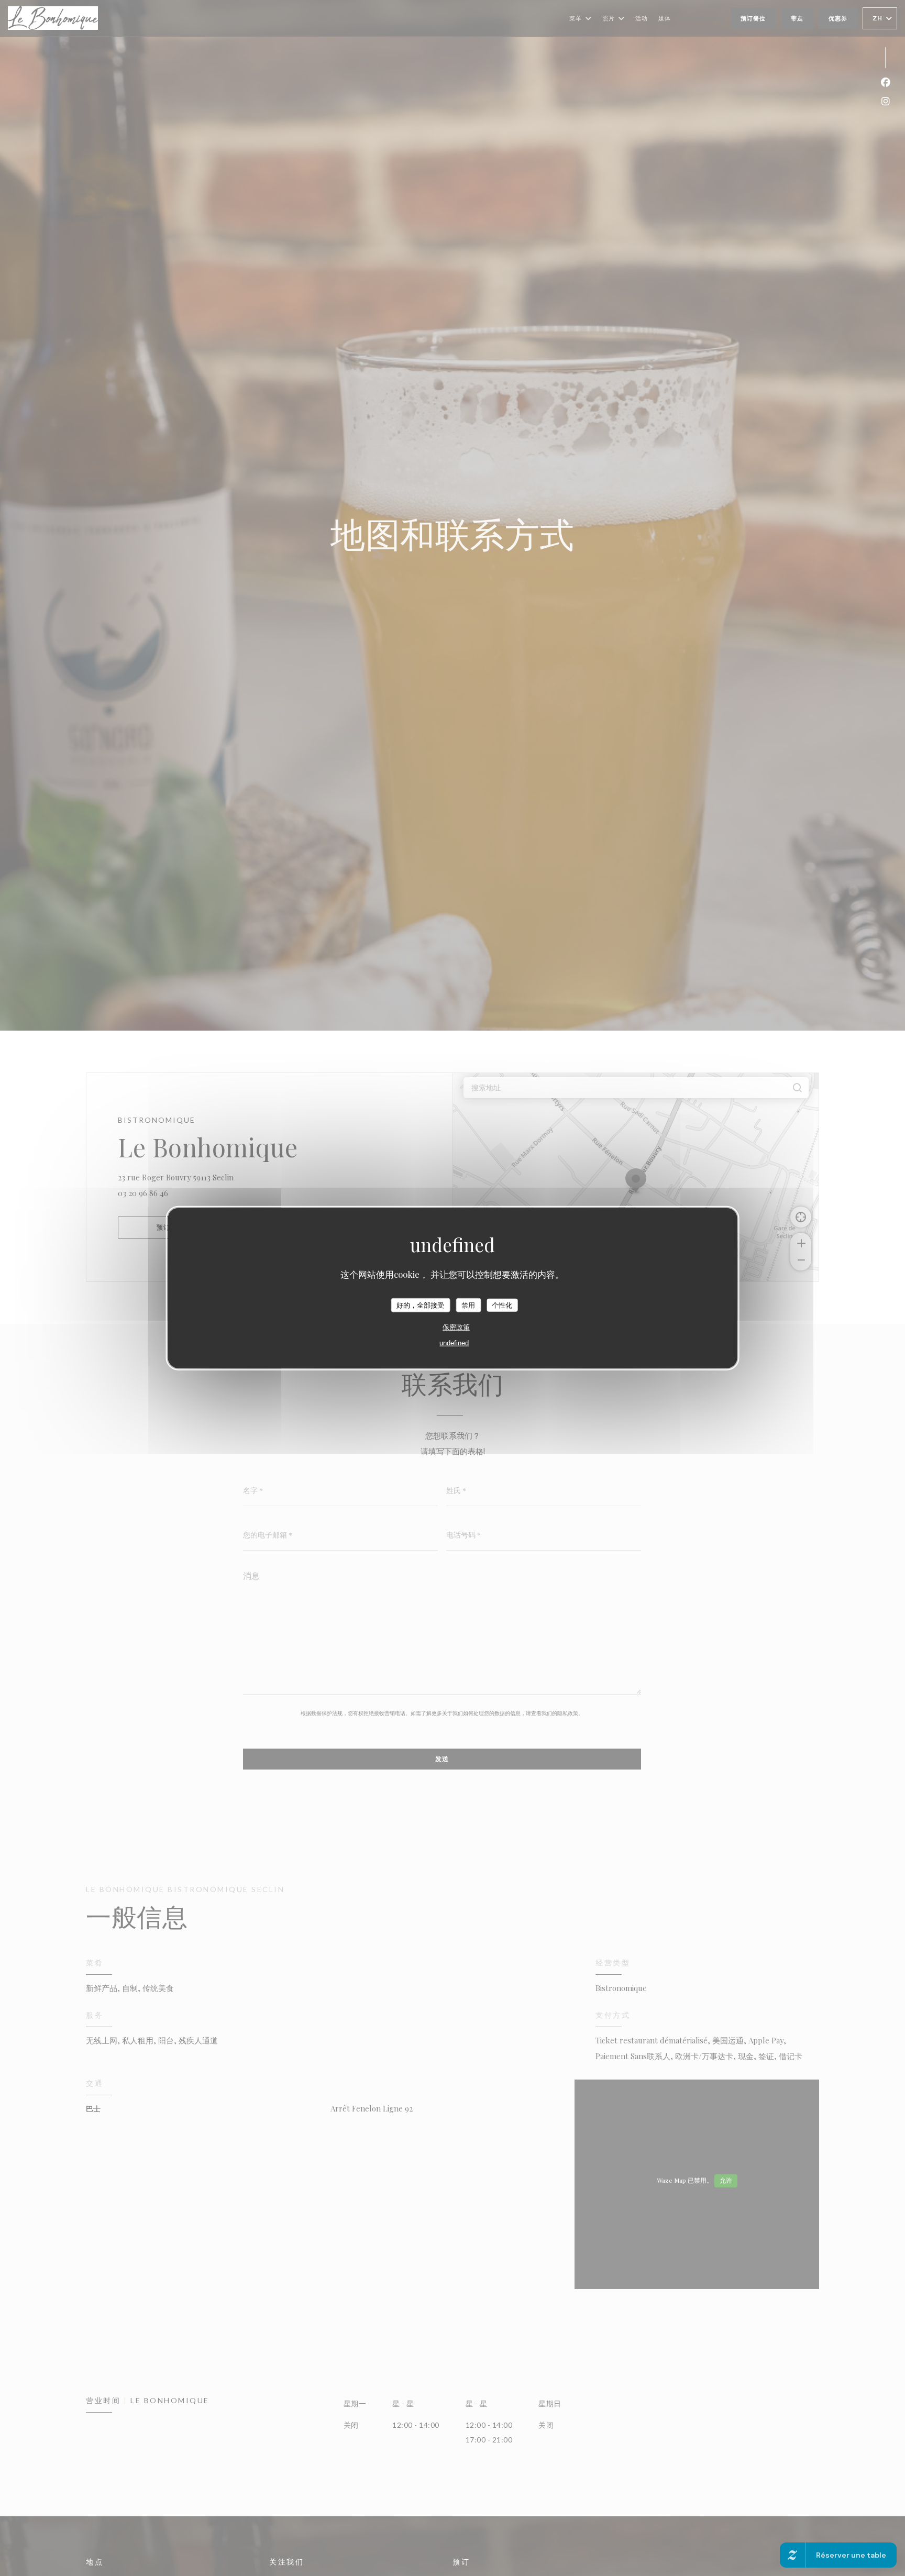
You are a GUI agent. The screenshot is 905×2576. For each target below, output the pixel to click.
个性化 (502, 1305)
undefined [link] (454, 1343)
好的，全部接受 (420, 1305)
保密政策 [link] (456, 1327)
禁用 (468, 1305)
